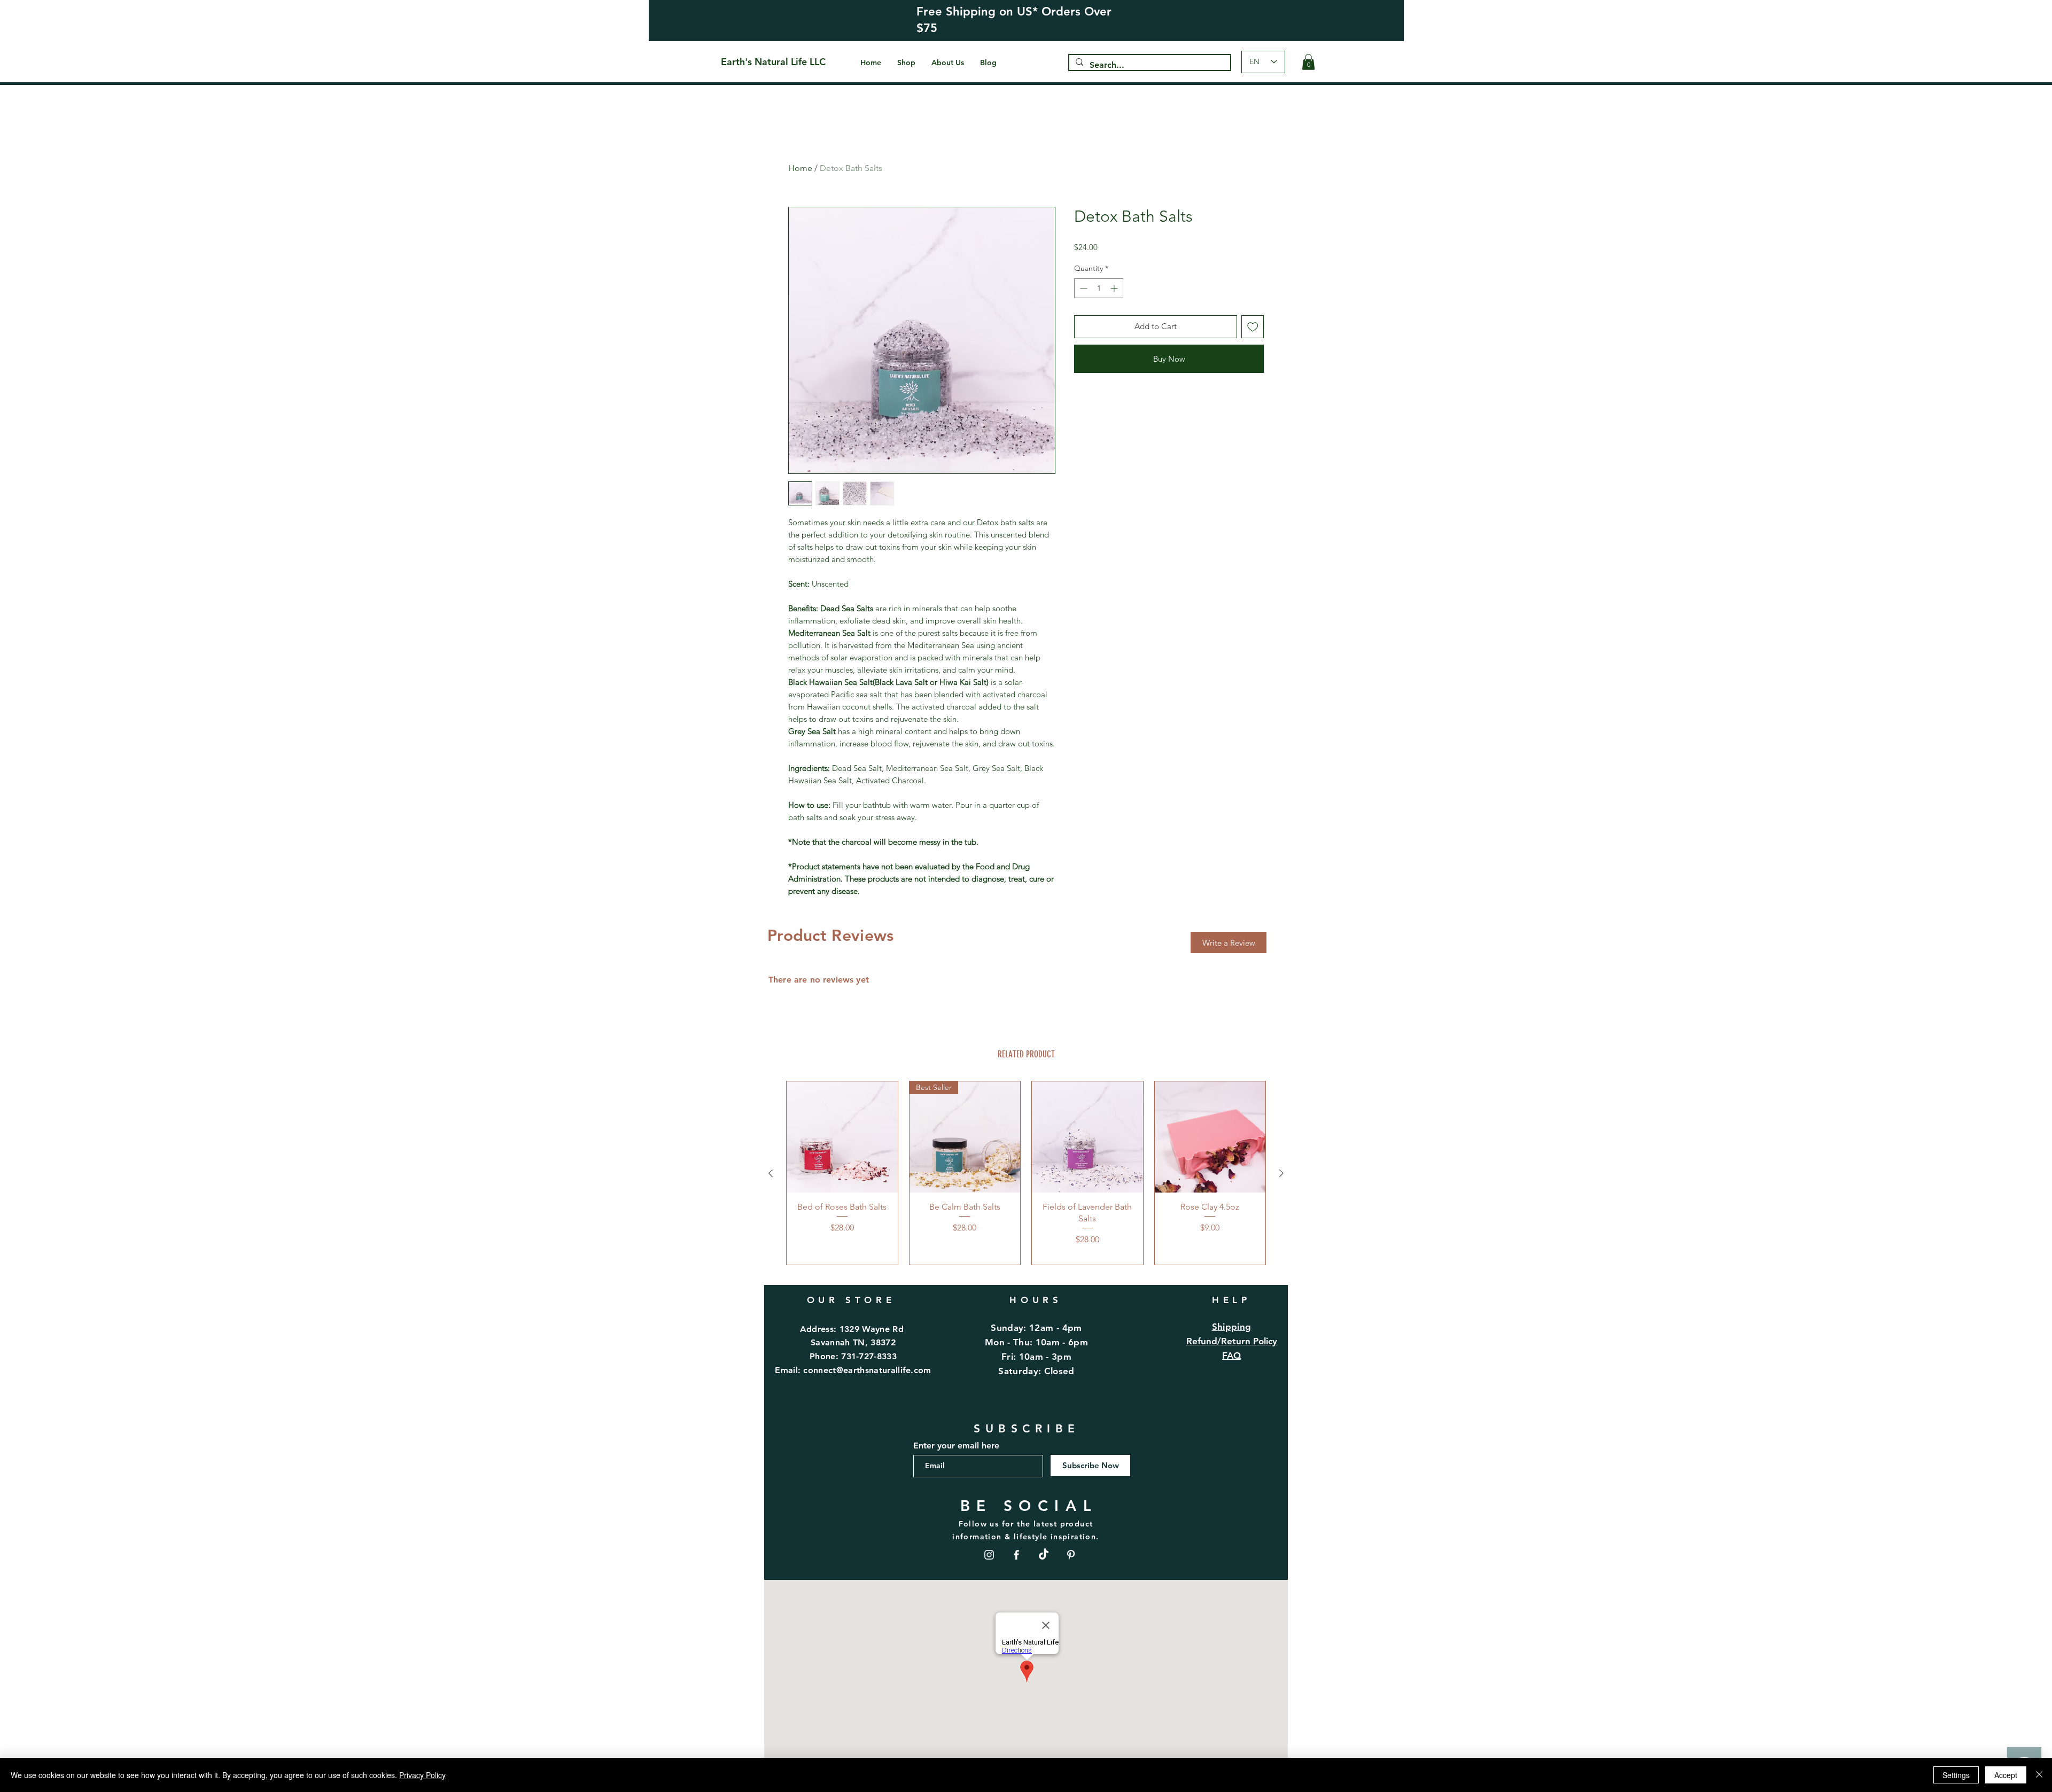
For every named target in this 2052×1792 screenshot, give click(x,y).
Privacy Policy (422, 1775)
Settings (1956, 1775)
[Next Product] (1281, 1173)
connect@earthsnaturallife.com (867, 1370)
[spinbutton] (1099, 288)
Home (800, 168)
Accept (2006, 1775)
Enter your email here (956, 1446)
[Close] (2039, 1775)
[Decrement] (1082, 288)
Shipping (1232, 1327)
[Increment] (1115, 288)
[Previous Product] (771, 1173)
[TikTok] (1044, 1555)
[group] (1026, 1173)
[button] (1308, 62)
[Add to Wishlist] (1253, 327)
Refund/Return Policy (1232, 1341)
